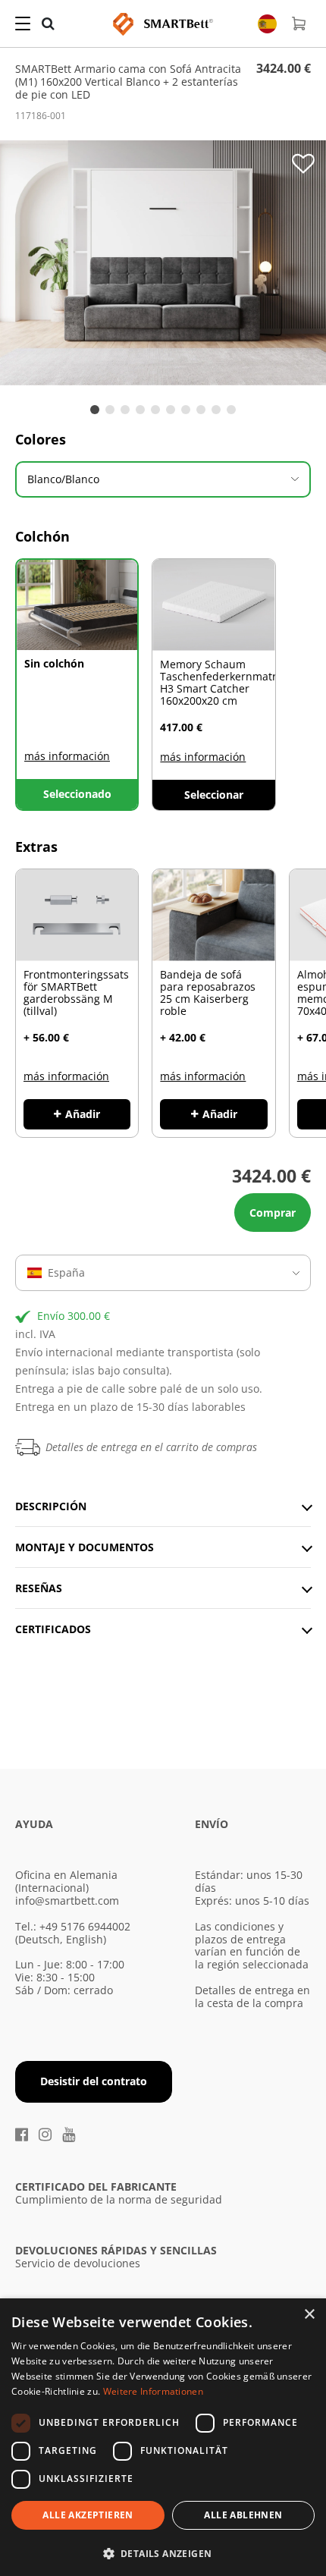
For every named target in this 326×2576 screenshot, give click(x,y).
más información (67, 756)
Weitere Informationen (153, 2391)
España (66, 1272)
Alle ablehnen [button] (243, 2515)
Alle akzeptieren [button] (88, 2515)
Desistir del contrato (94, 2081)
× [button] (309, 2315)
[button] (163, 2552)
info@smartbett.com (67, 1901)
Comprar (273, 1213)
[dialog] (163, 2437)
